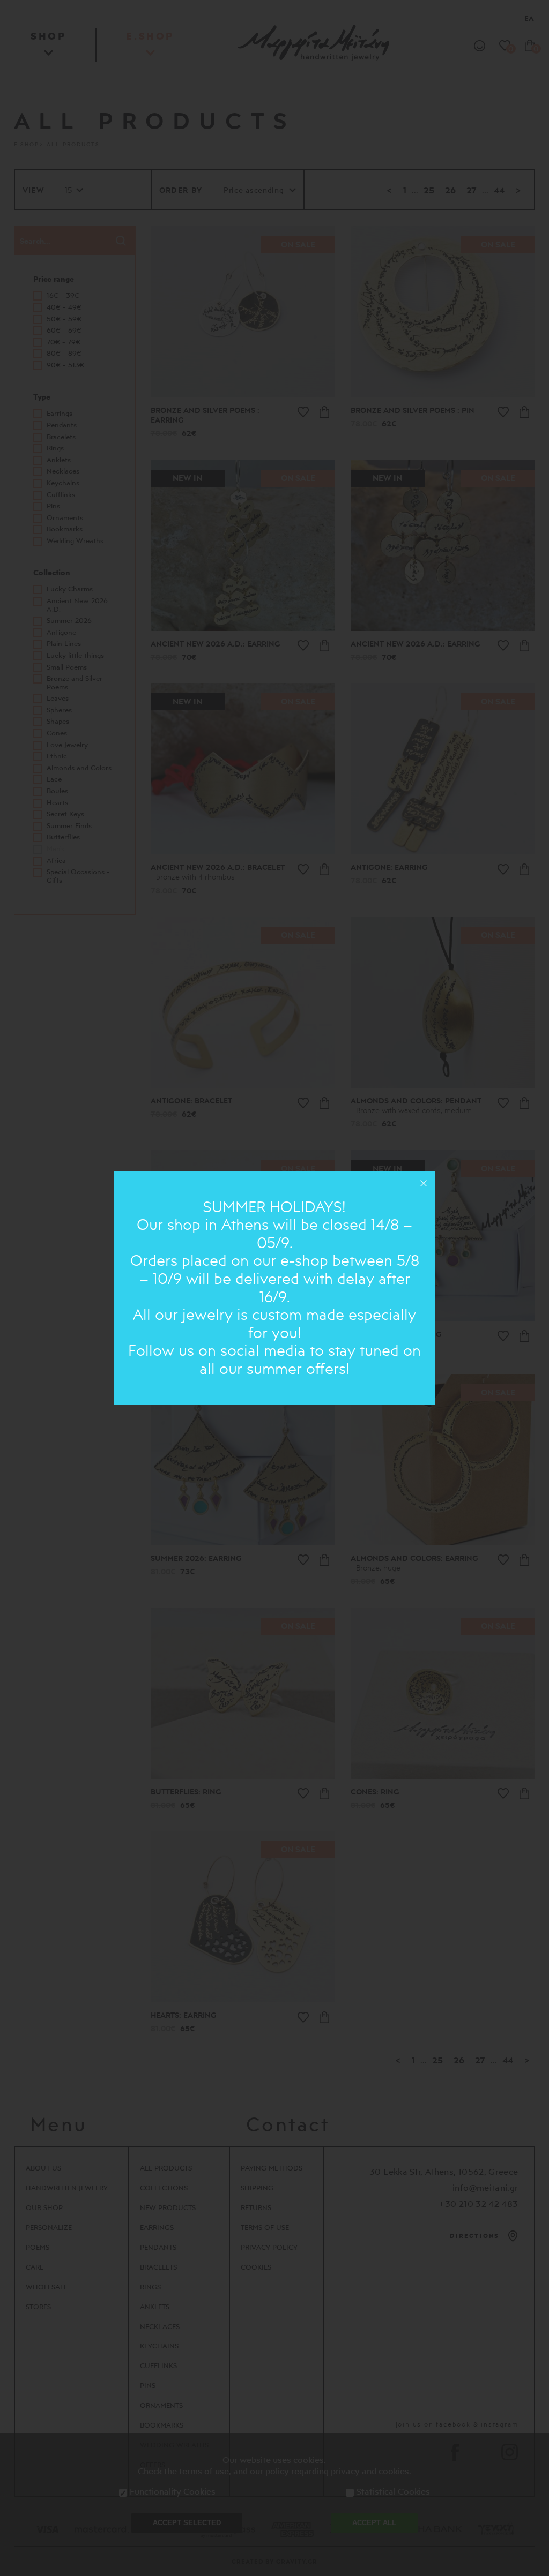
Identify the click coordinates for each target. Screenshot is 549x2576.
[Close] (424, 1183)
